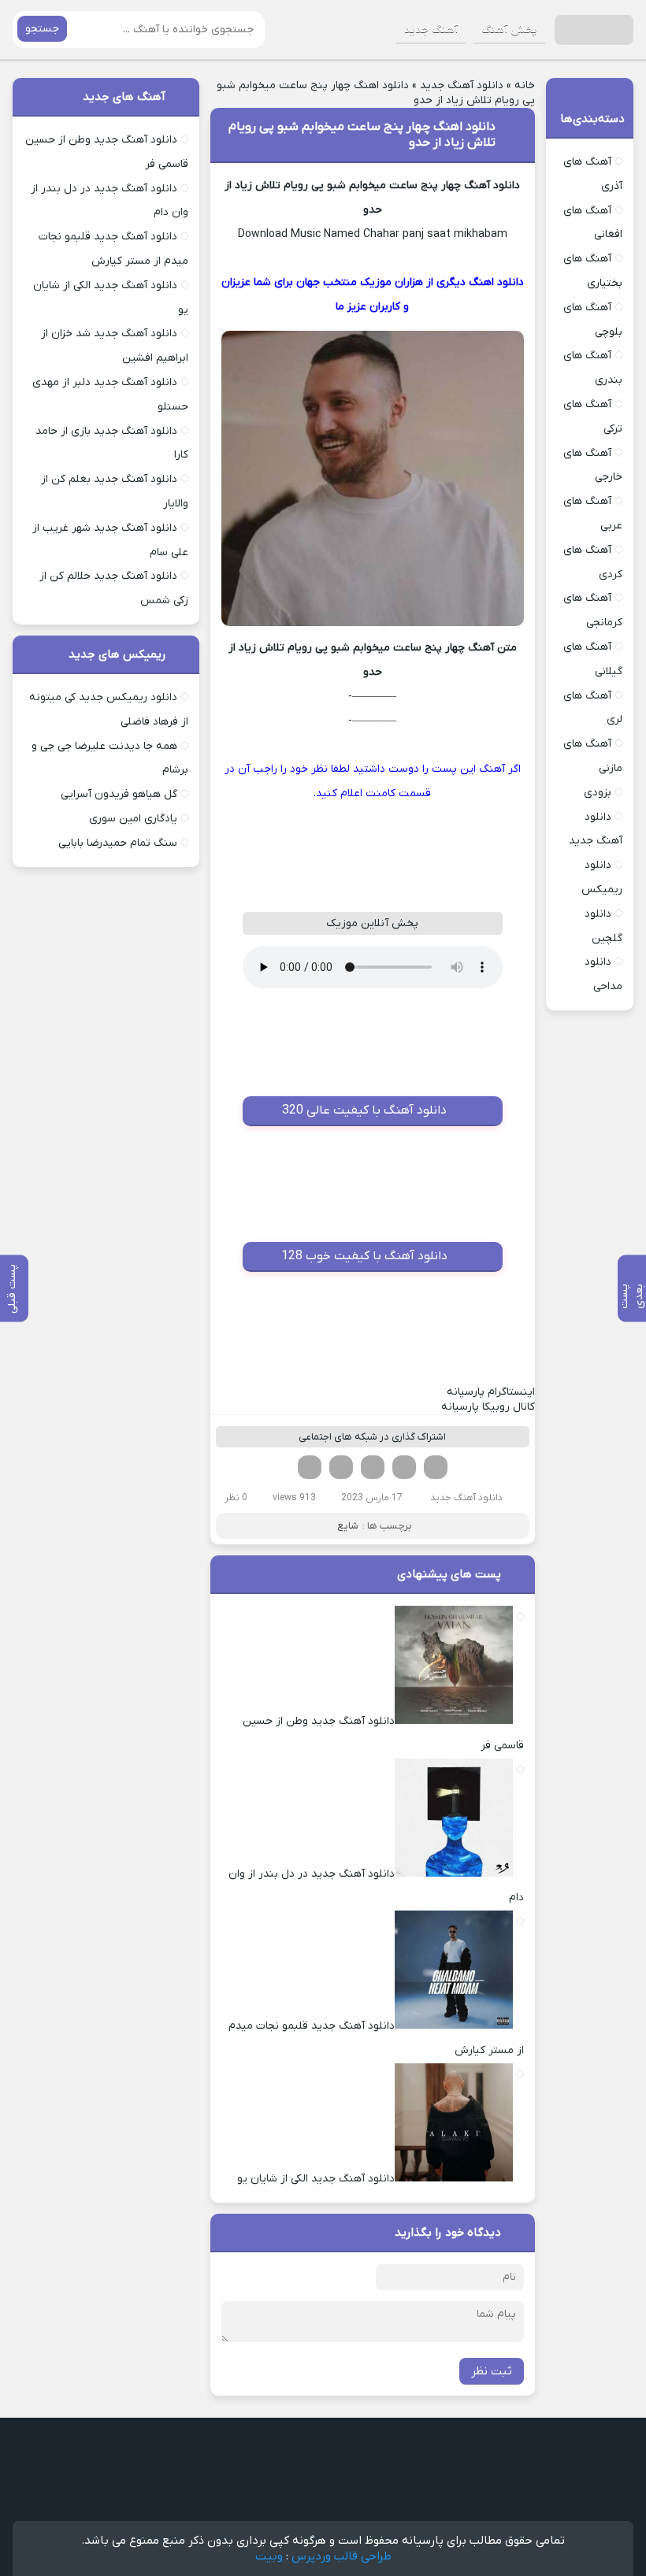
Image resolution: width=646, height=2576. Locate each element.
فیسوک (436, 1467)
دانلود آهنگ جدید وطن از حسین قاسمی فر (534, 2448)
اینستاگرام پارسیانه (491, 1392)
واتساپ (341, 1467)
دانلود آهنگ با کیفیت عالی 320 (364, 1110)
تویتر (404, 1467)
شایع (348, 1526)
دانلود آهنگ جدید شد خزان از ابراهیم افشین (531, 2508)
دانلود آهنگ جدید (462, 85)
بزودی (598, 793)
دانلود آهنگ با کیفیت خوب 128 (364, 1256)
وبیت (269, 2556)
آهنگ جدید (431, 30)
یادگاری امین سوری (133, 819)
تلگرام (310, 1467)
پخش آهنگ (509, 30)
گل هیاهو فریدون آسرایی (119, 794)
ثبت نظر (492, 2371)
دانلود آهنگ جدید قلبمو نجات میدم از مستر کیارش (514, 2478)
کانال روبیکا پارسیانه (488, 1407)
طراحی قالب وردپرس (342, 2556)
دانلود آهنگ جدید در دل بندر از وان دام (541, 2463)
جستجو (42, 29)
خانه (525, 85)
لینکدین (373, 1467)
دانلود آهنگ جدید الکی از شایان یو (555, 2493)
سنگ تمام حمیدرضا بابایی (118, 843)
